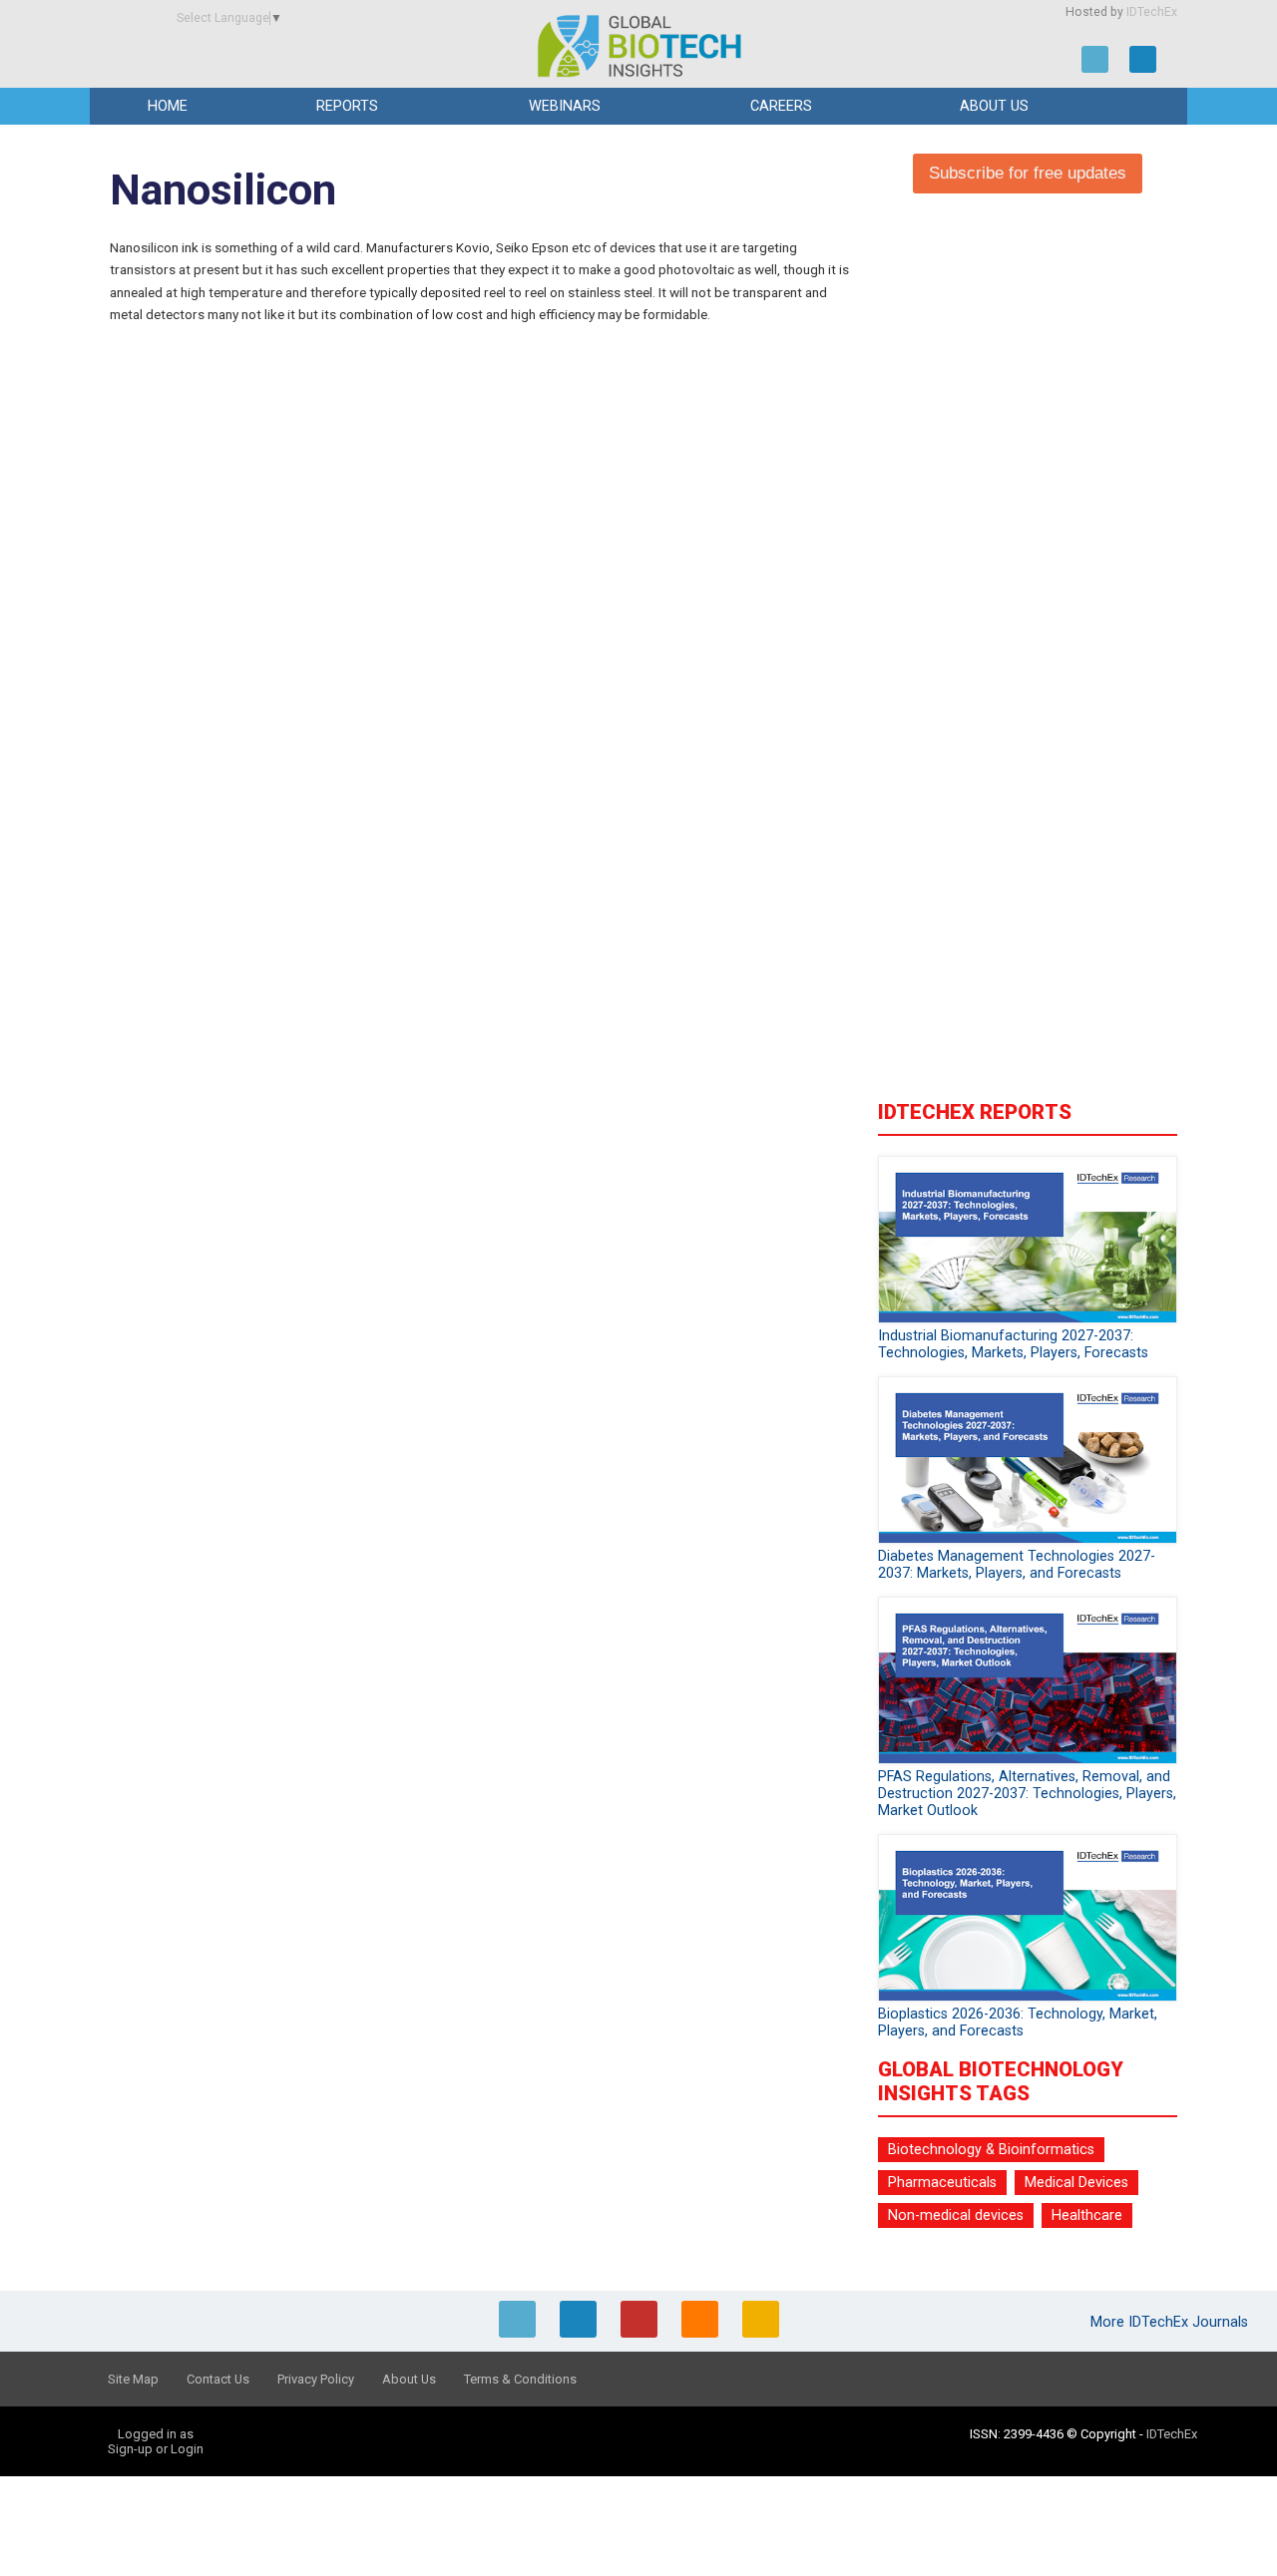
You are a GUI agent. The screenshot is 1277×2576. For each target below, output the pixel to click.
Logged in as (156, 2434)
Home (168, 106)
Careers (781, 106)
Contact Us (218, 2379)
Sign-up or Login (156, 2449)
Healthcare (1087, 2215)
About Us (994, 106)
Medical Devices (1076, 2183)
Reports (347, 106)
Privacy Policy (316, 2379)
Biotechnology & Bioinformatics (991, 2150)
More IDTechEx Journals (1171, 2322)
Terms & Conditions (520, 2379)
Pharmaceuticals (942, 2183)
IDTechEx (1152, 12)
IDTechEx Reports (975, 1112)
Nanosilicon (223, 190)
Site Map (133, 2379)
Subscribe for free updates (1028, 173)
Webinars (565, 106)
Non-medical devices (956, 2215)
